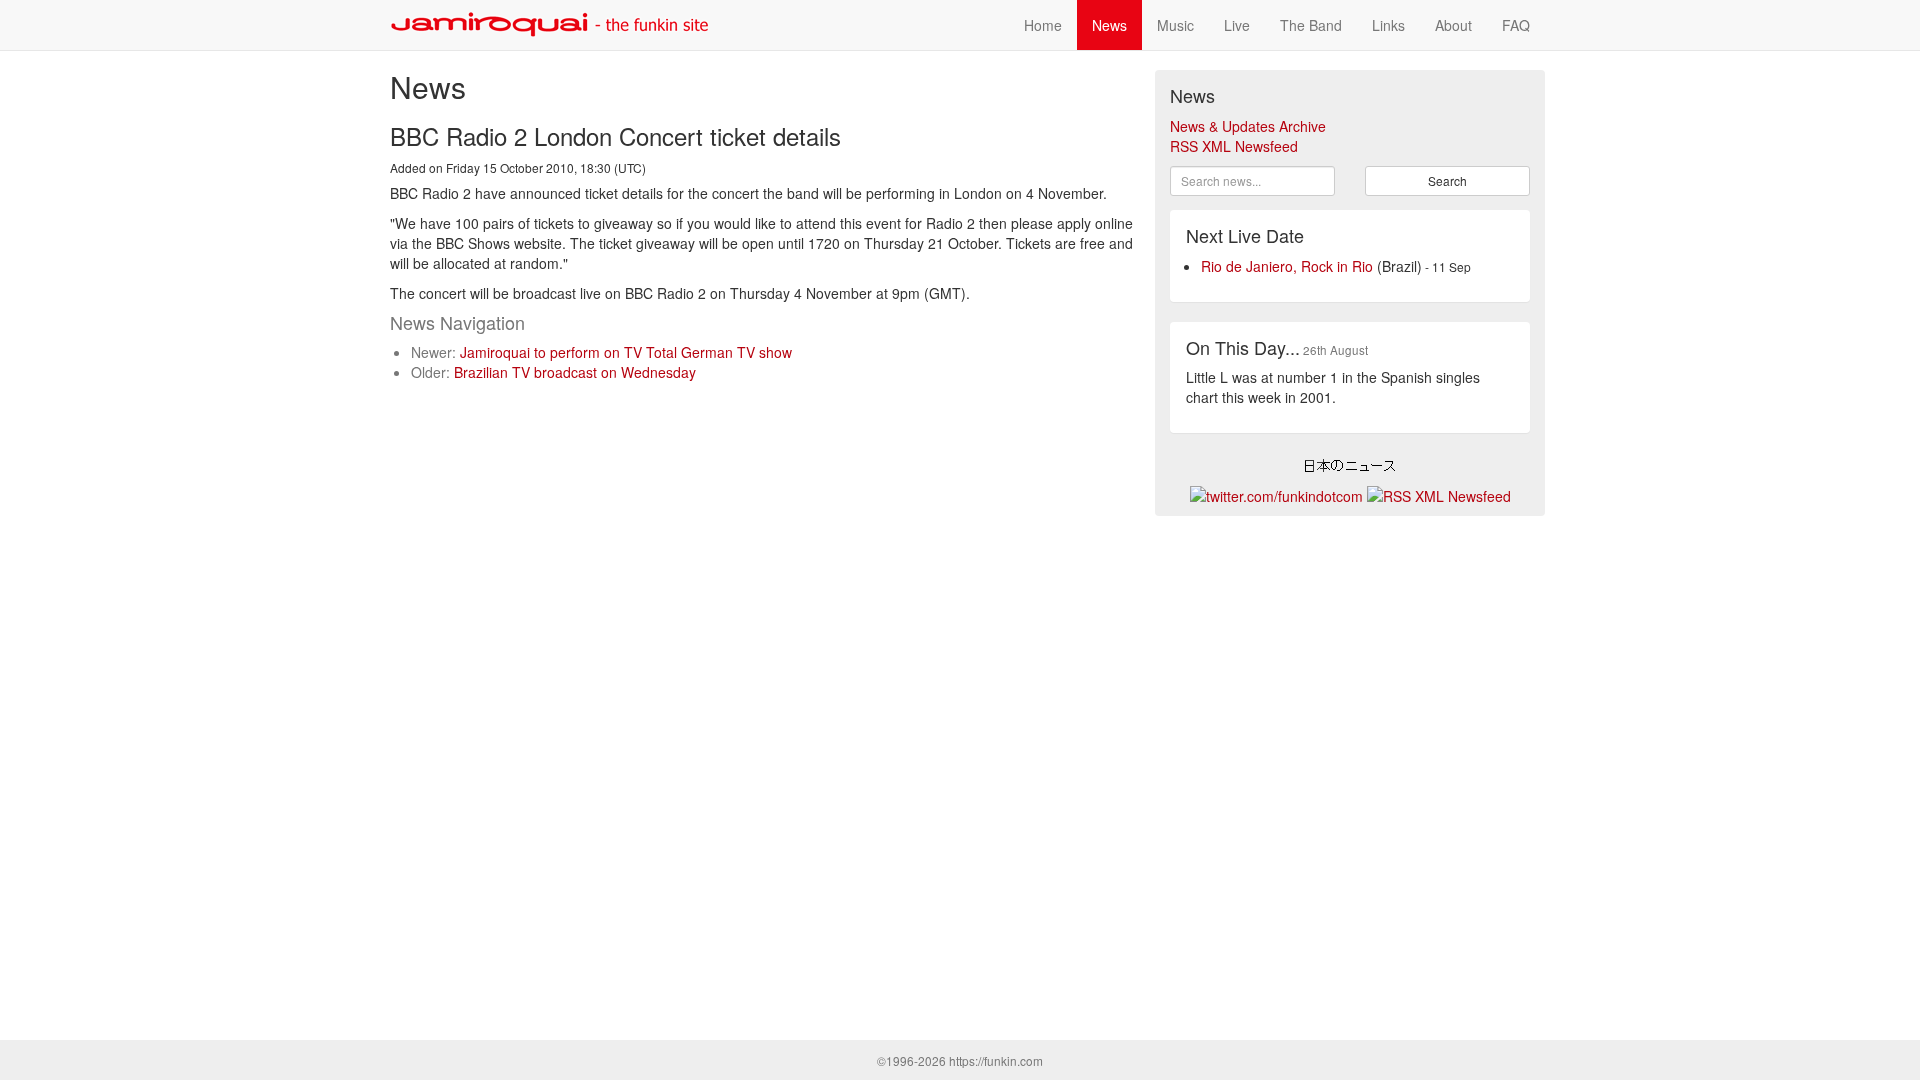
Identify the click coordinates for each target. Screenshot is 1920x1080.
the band (1311, 25)
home (1043, 25)
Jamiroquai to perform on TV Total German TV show (626, 352)
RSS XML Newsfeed (1234, 146)
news (1109, 25)
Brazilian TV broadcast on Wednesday (575, 372)
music (1175, 25)
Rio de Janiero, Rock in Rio (1287, 266)
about (1453, 25)
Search (1447, 180)
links (1388, 25)
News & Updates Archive (1248, 126)
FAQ (1516, 25)
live (1237, 25)
